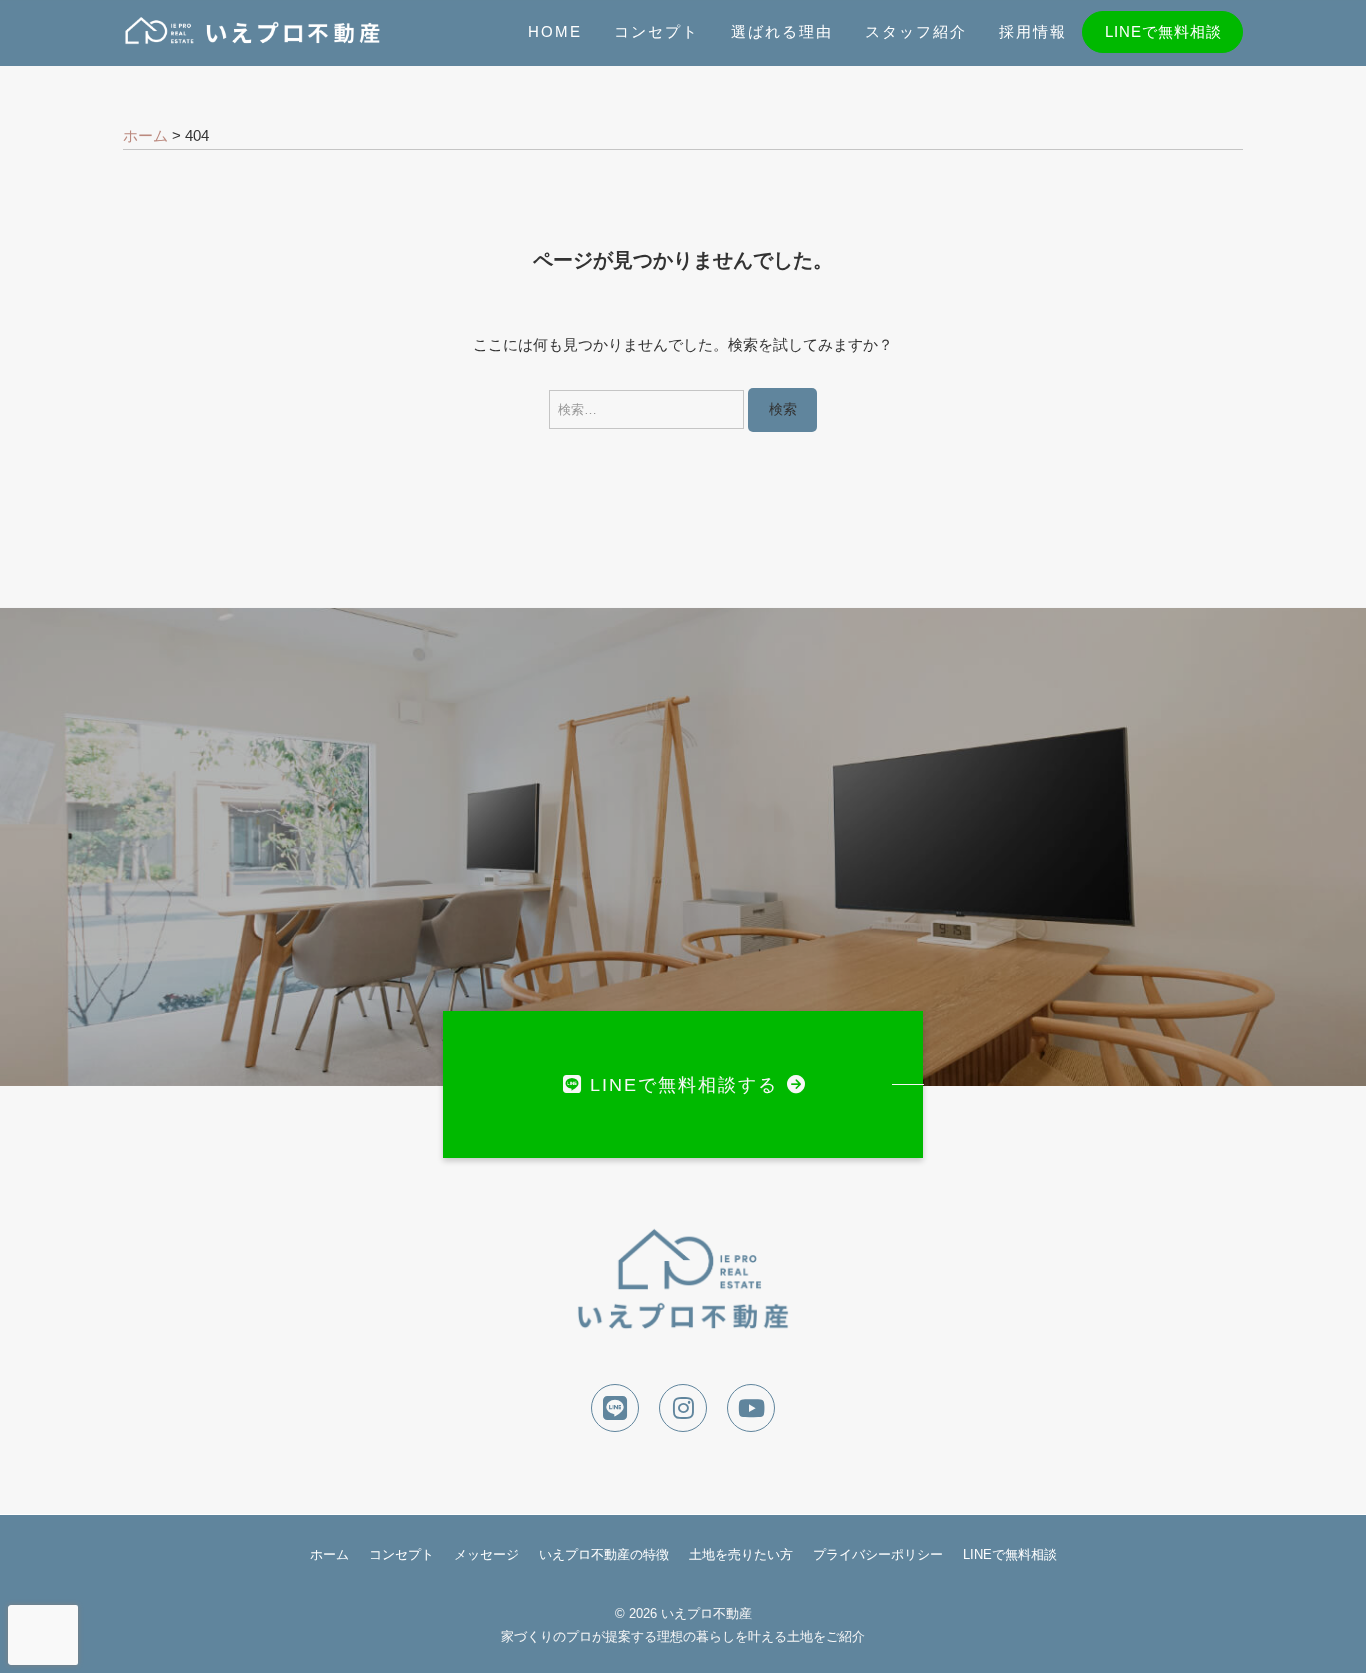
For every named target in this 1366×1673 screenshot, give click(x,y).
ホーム (329, 1554)
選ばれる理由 (782, 31)
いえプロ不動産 (706, 1613)
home (555, 31)
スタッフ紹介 (916, 31)
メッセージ (486, 1554)
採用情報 (1033, 31)
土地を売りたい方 (741, 1554)
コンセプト (656, 31)
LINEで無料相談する (684, 1085)
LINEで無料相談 (1163, 31)
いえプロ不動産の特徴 (604, 1554)
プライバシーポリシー (878, 1554)
